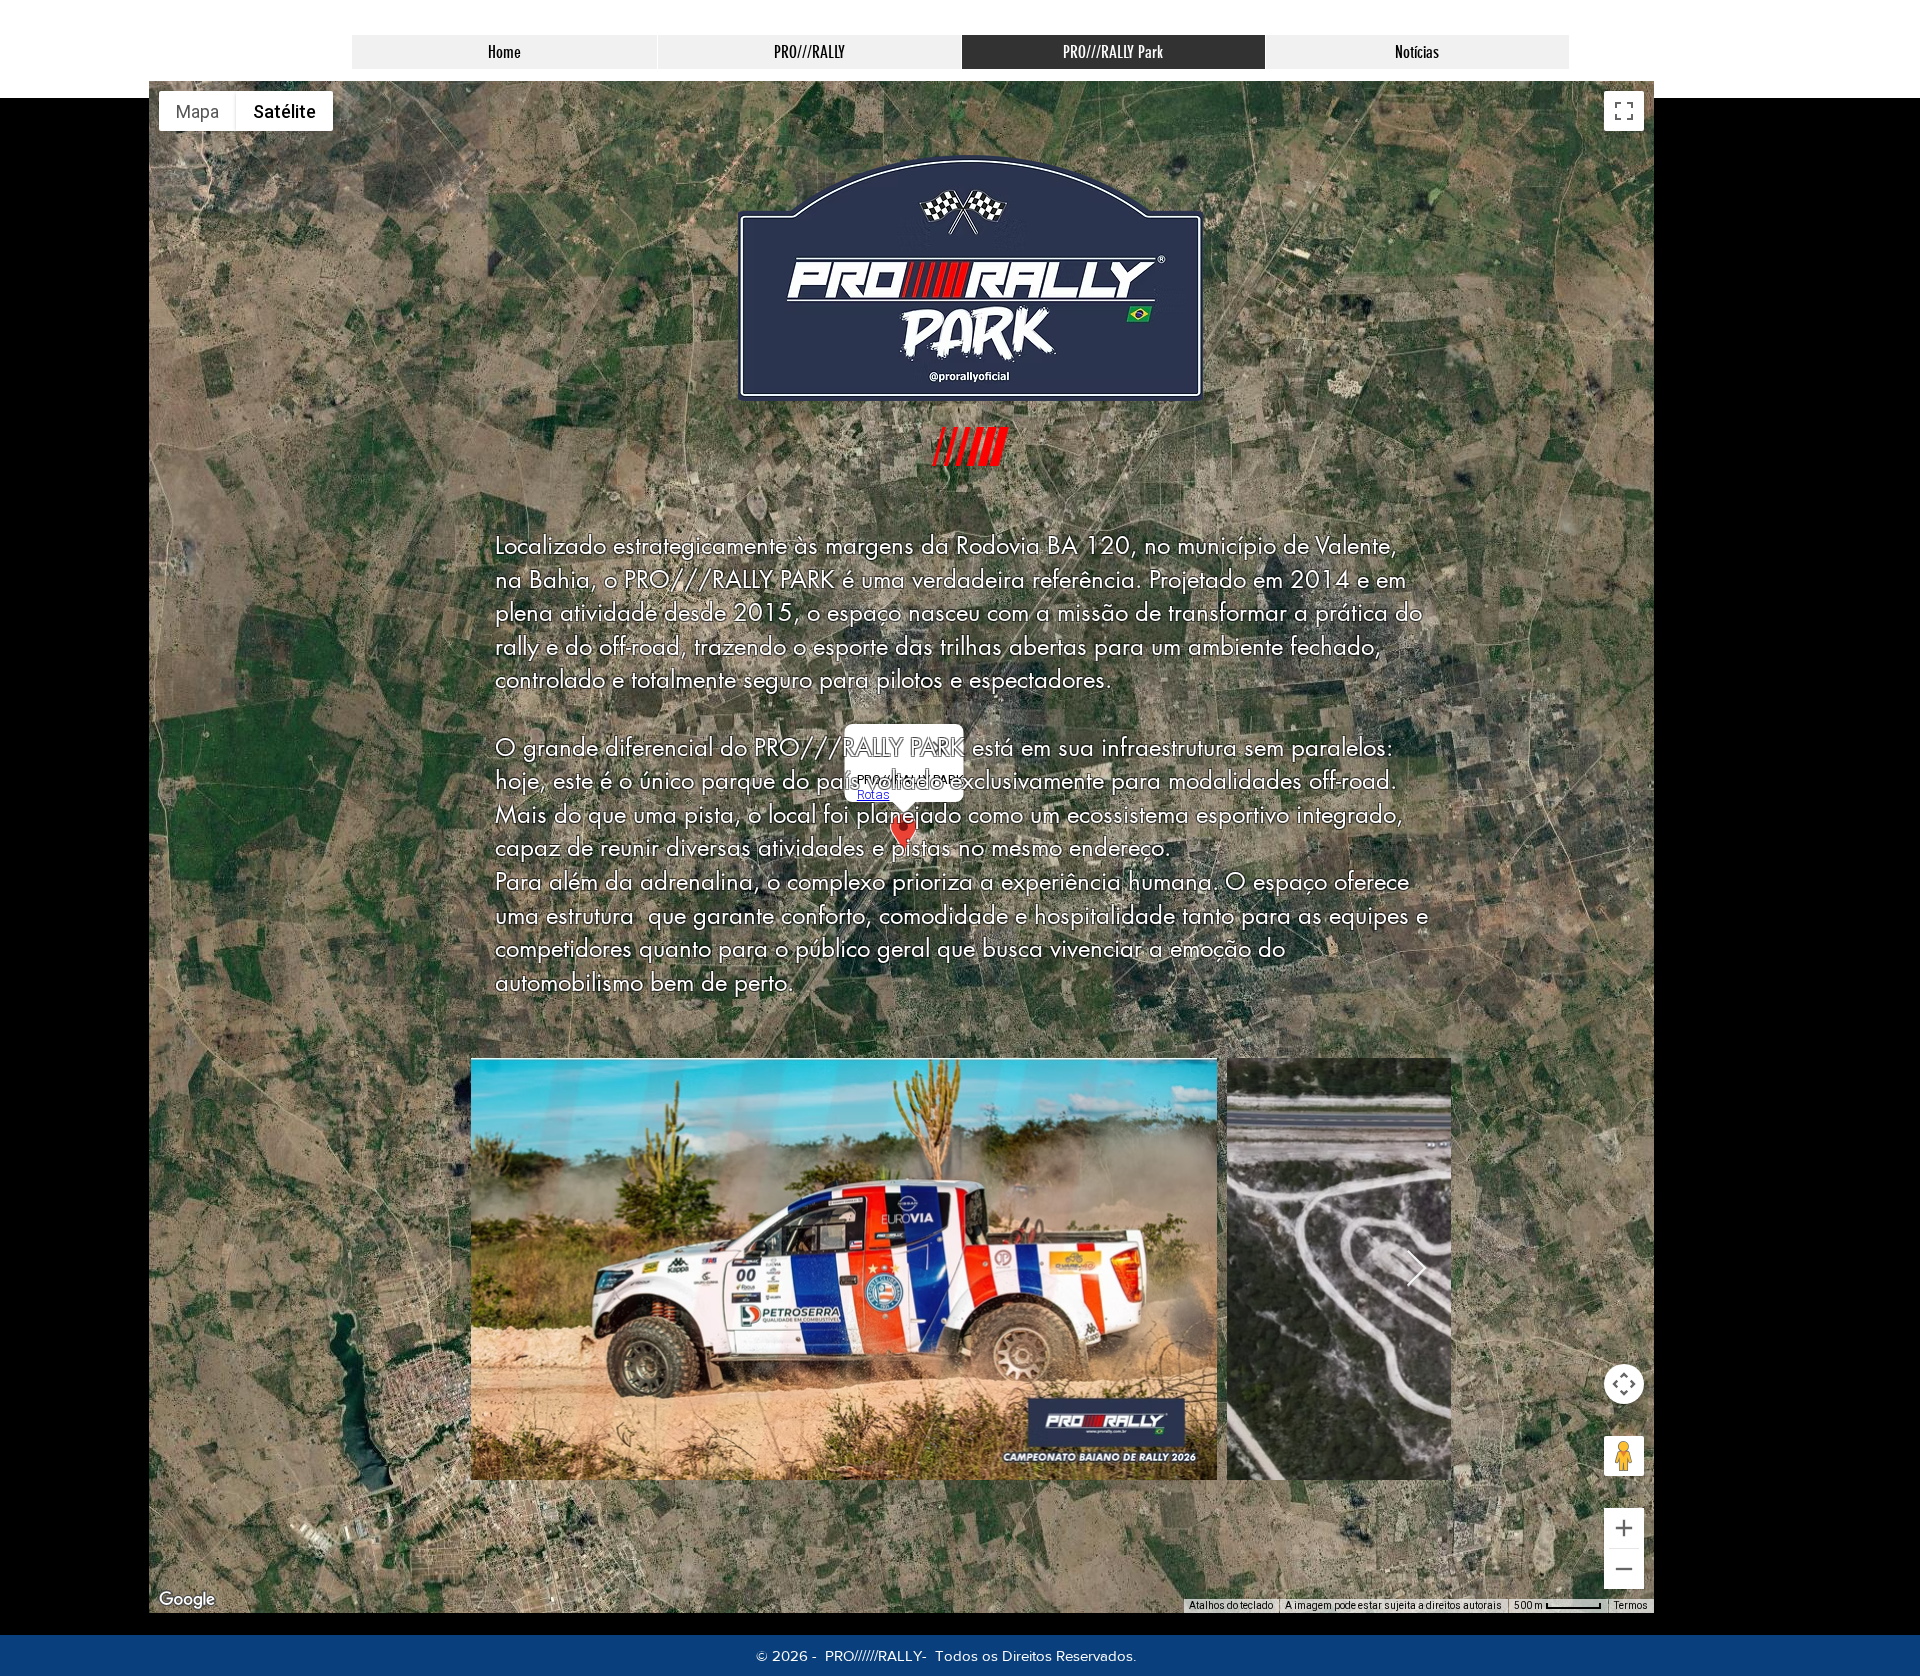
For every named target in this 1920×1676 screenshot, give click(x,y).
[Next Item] (1416, 1269)
